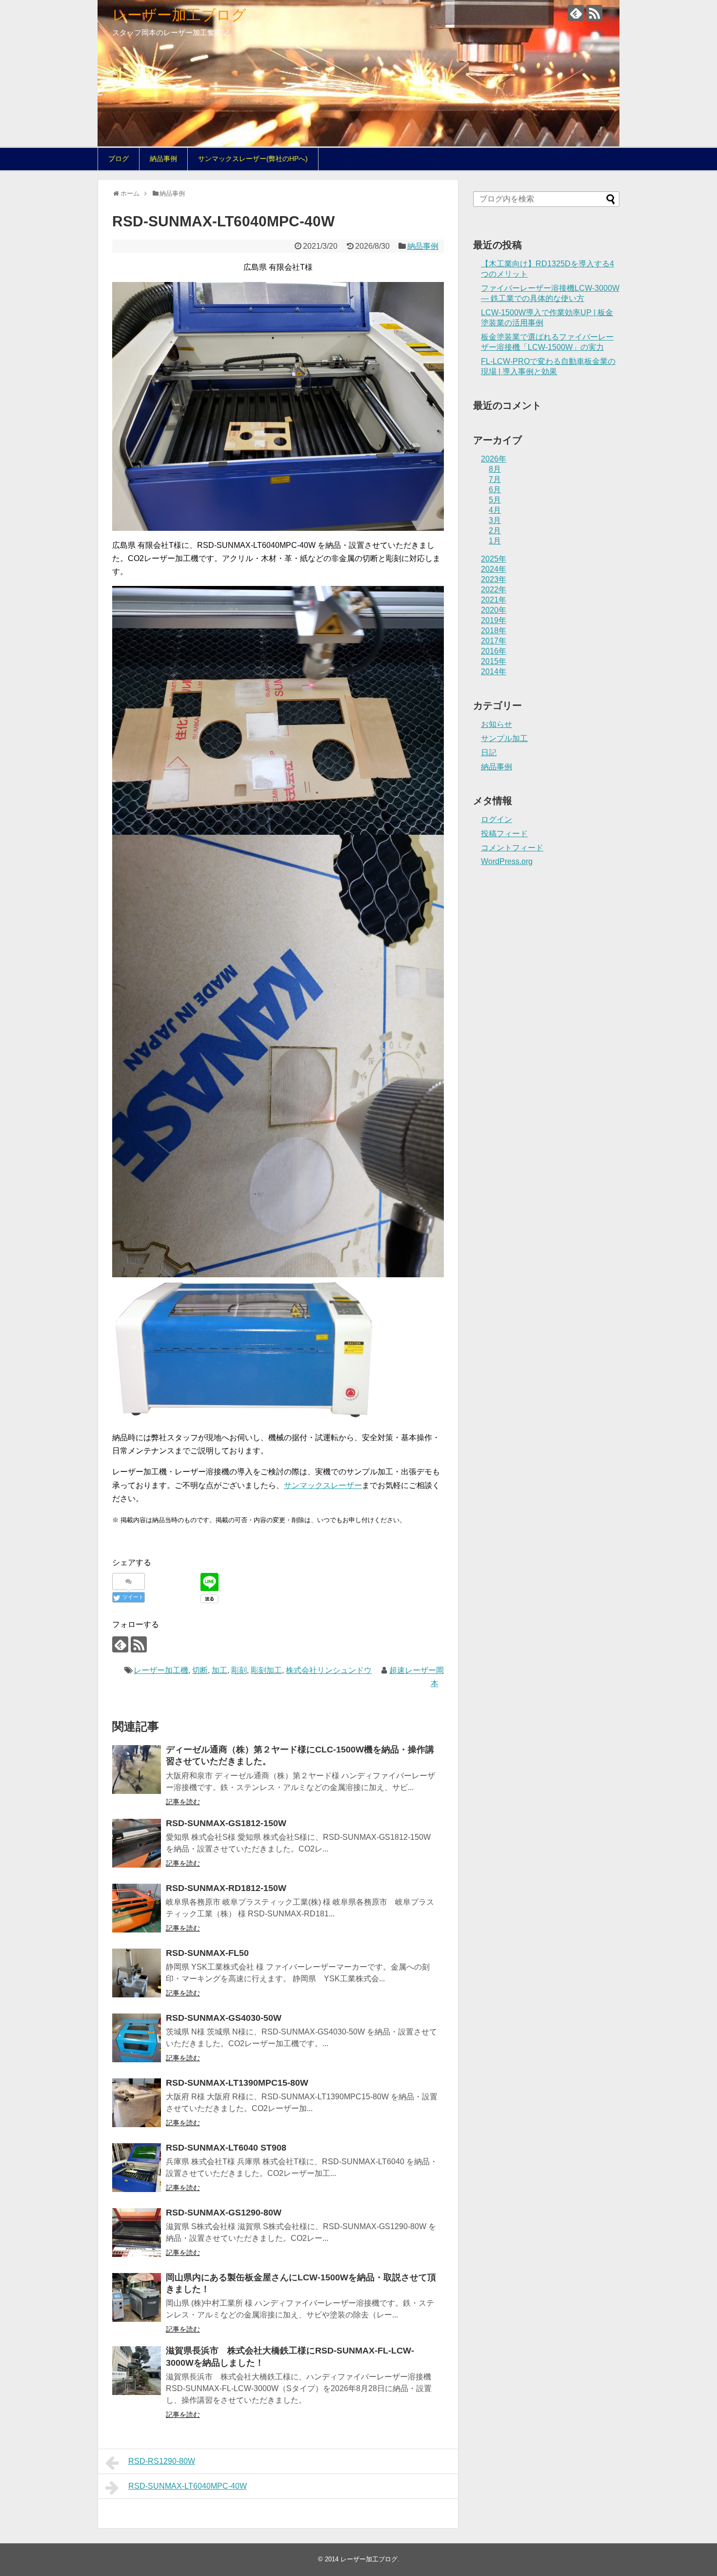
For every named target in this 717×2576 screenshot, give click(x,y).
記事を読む (183, 1802)
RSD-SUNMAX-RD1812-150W (226, 1888)
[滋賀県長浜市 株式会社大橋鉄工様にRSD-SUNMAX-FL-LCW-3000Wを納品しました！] (137, 2371)
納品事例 (163, 159)
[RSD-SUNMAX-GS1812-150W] (137, 1843)
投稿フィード (504, 834)
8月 (495, 469)
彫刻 (239, 1670)
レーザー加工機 (161, 1670)
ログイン (497, 819)
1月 (495, 541)
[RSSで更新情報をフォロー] (594, 13)
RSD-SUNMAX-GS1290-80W (224, 2213)
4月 (495, 510)
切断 (200, 1670)
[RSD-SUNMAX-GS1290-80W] (137, 2233)
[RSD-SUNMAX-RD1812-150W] (137, 1908)
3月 (495, 520)
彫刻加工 (266, 1670)
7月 (495, 479)
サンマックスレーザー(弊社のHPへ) (253, 159)
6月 (495, 490)
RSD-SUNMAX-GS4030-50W (224, 2018)
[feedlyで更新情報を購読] (576, 13)
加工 (219, 1670)
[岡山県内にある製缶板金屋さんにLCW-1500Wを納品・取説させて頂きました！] (137, 2297)
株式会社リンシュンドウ (329, 1670)
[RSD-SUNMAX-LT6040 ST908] (137, 2168)
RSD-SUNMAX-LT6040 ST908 (226, 2148)
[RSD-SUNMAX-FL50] (137, 1973)
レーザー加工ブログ (179, 15)
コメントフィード (512, 848)
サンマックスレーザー (323, 1485)
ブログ (119, 159)
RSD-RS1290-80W (162, 2461)
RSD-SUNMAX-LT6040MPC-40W (188, 2486)
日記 (489, 753)
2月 (495, 531)
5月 (495, 500)
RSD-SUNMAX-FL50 (207, 1953)
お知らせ (497, 724)
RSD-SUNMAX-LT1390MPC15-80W (237, 2083)
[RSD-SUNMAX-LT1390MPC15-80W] (137, 2103)
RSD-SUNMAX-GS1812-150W (226, 1823)
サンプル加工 (504, 738)
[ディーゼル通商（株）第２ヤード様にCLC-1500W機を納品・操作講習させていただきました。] (137, 1770)
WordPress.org (507, 861)
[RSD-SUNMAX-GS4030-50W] (137, 2038)
